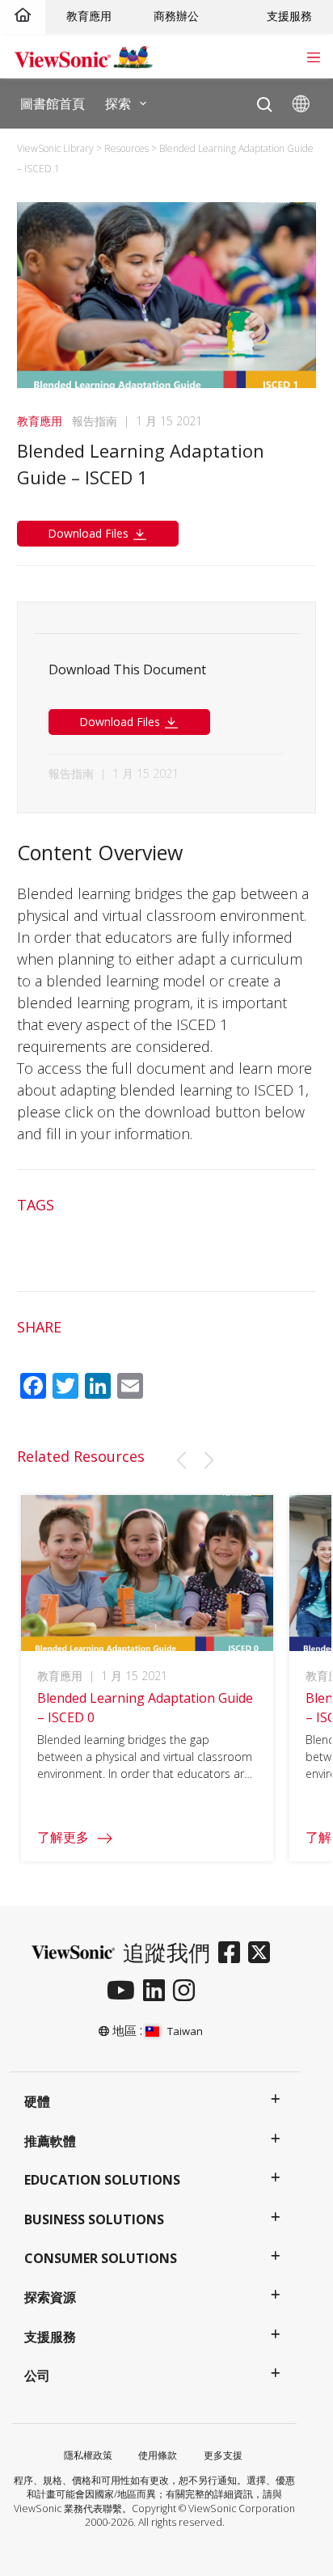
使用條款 (158, 2455)
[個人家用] (23, 16)
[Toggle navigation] (313, 56)
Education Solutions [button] (102, 2180)
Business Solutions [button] (94, 2219)
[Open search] (265, 101)
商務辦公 (176, 16)
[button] (181, 1460)
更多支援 (223, 2455)
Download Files (90, 533)
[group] (148, 1679)
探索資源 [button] (50, 2297)
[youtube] (125, 1991)
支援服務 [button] (50, 2337)
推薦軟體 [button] (50, 2141)
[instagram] (188, 1991)
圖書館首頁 (53, 103)
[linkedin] (158, 1991)
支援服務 (289, 16)
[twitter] (263, 1953)
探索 (118, 103)
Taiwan (185, 2031)
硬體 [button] (37, 2101)
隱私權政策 (88, 2455)
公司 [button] (37, 2375)
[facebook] (233, 1953)
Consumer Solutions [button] (101, 2258)
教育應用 (89, 16)
